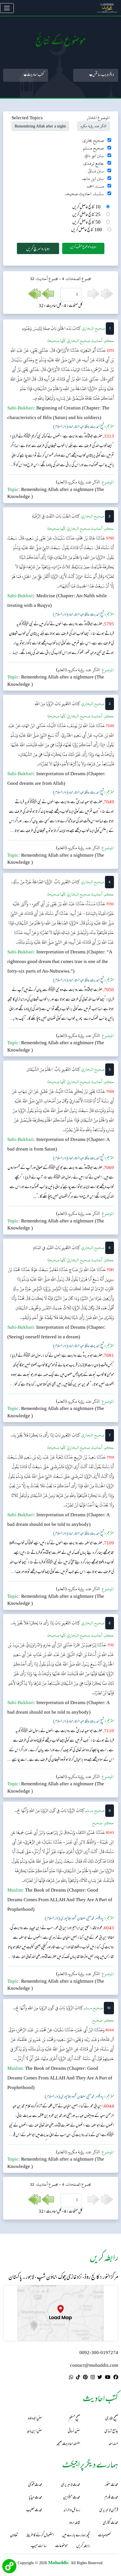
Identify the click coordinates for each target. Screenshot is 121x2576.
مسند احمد (95, 186)
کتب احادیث (35, 75)
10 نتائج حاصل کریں (86, 207)
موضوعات (61, 2546)
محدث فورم (111, 2498)
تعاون (14, 2536)
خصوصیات (104, 2536)
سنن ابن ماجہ (93, 179)
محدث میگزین (72, 2498)
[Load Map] (60, 2313)
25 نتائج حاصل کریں (86, 215)
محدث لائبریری (71, 2485)
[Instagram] (93, 2378)
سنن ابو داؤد (94, 156)
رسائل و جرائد (72, 2510)
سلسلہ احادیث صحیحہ (84, 194)
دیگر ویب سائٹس (103, 75)
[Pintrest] (85, 2378)
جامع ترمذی (94, 163)
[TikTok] (78, 2378)
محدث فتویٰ (35, 2485)
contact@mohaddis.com (94, 2366)
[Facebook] (116, 2378)
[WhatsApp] (71, 2378)
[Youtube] (108, 2378)
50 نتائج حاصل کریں (86, 223)
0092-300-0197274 (99, 2353)
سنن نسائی (96, 171)
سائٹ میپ (39, 2546)
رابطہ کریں (83, 2546)
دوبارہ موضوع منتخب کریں (83, 247)
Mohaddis (58, 2563)
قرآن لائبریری (109, 2510)
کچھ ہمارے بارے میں (76, 2536)
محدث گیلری (110, 2523)
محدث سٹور (112, 2485)
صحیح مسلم (93, 148)
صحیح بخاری (93, 141)
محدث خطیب (34, 2510)
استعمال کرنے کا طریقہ (40, 2536)
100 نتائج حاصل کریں (87, 230)
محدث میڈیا (35, 2498)
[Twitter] (100, 2378)
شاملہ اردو (75, 2523)
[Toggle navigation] (7, 8)
